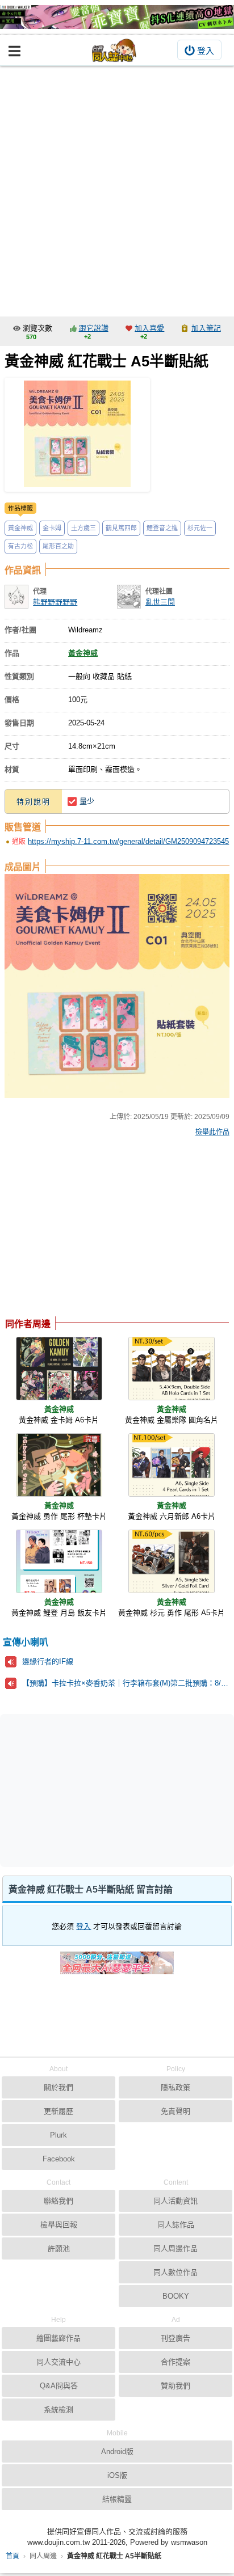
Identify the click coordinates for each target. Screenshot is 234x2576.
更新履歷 (58, 2111)
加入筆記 (206, 328)
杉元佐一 (200, 528)
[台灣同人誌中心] (114, 50)
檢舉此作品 (212, 1132)
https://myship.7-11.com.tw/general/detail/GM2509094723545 (128, 841)
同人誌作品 (176, 2225)
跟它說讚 (94, 328)
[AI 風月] (117, 1967)
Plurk (58, 2135)
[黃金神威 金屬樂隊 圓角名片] (172, 1369)
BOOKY (176, 2296)
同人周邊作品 (175, 2248)
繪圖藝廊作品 (58, 2338)
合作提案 (175, 2362)
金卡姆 (52, 528)
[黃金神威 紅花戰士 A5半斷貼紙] (77, 435)
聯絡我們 (58, 2201)
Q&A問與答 (59, 2386)
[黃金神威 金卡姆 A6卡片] (59, 1369)
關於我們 (58, 2087)
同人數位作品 (175, 2272)
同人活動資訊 (175, 2201)
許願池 (59, 2248)
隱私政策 (175, 2087)
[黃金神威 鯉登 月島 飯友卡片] (59, 1561)
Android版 (117, 2452)
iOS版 (117, 2475)
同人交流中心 (58, 2362)
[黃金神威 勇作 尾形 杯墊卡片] (59, 1465)
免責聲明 (175, 2111)
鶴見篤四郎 (121, 528)
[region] (95, 1230)
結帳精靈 (117, 2499)
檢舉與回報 (59, 2225)
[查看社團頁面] (129, 597)
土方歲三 (83, 528)
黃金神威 (20, 528)
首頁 (12, 2556)
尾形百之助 (58, 546)
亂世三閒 (160, 602)
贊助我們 (175, 2386)
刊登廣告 (175, 2338)
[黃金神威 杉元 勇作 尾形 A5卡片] (172, 1561)
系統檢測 (58, 2410)
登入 (206, 51)
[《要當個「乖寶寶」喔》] (117, 17)
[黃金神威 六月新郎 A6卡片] (172, 1465)
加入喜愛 (149, 328)
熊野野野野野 (55, 602)
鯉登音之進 (162, 528)
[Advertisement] (117, 188)
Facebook (59, 2159)
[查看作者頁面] (16, 597)
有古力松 (20, 546)
